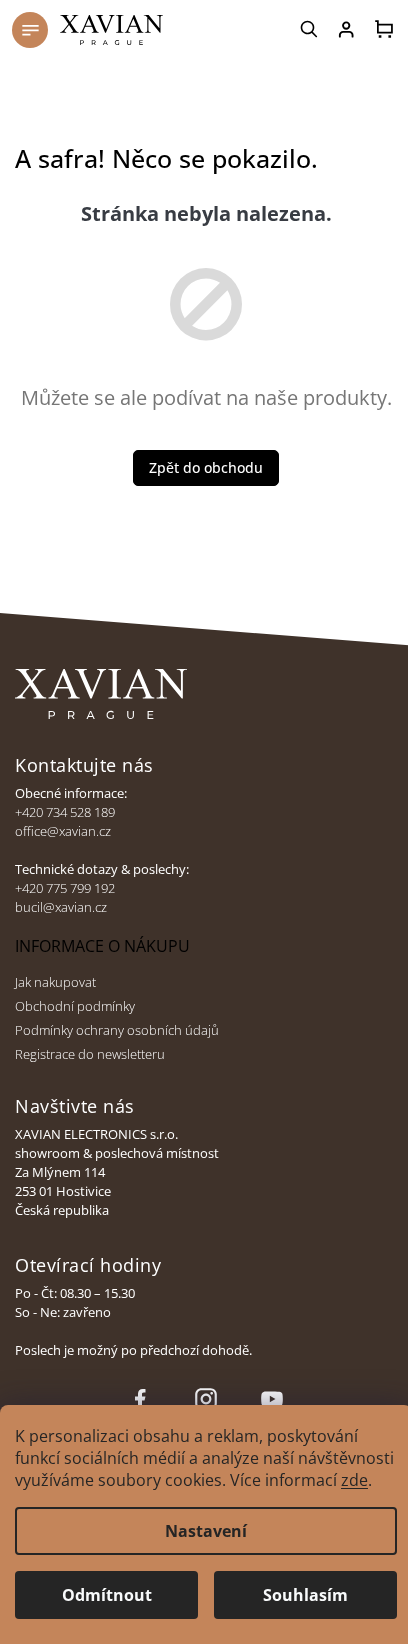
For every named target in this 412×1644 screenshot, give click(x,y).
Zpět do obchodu (206, 467)
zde (354, 1480)
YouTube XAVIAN (272, 1399)
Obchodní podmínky (75, 1006)
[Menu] (30, 30)
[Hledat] (310, 29)
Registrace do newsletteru (90, 1054)
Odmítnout (107, 1595)
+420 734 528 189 (65, 812)
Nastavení (206, 1531)
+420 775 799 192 (65, 888)
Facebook (140, 1399)
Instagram (206, 1399)
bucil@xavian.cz (61, 907)
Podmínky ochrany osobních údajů (117, 1030)
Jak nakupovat (55, 982)
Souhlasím (305, 1595)
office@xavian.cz (63, 831)
